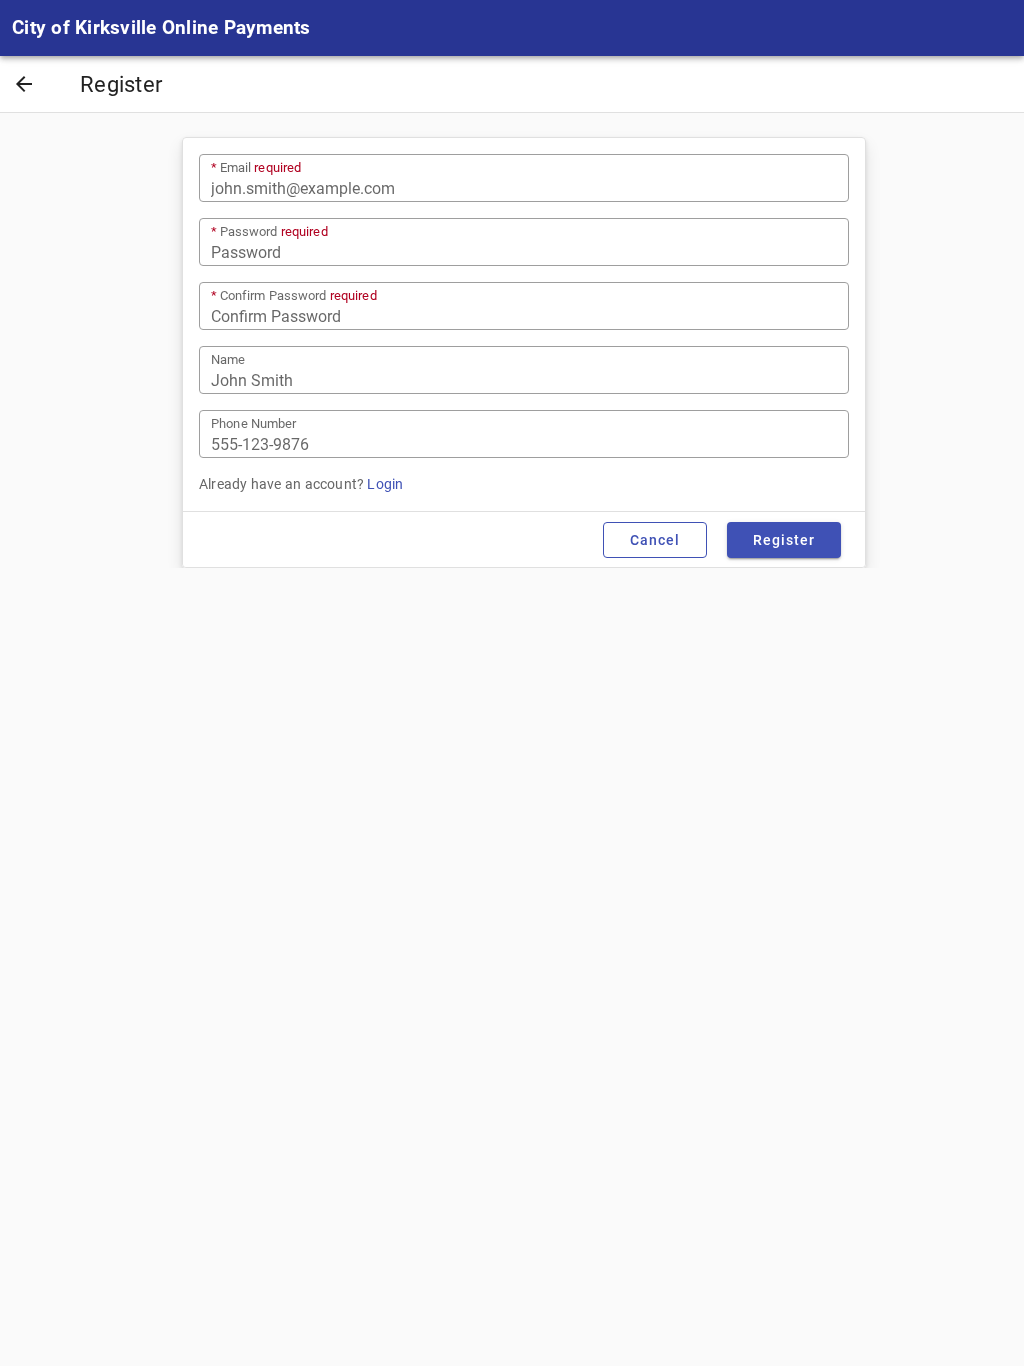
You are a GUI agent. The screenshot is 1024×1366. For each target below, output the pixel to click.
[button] (24, 86)
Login (385, 484)
